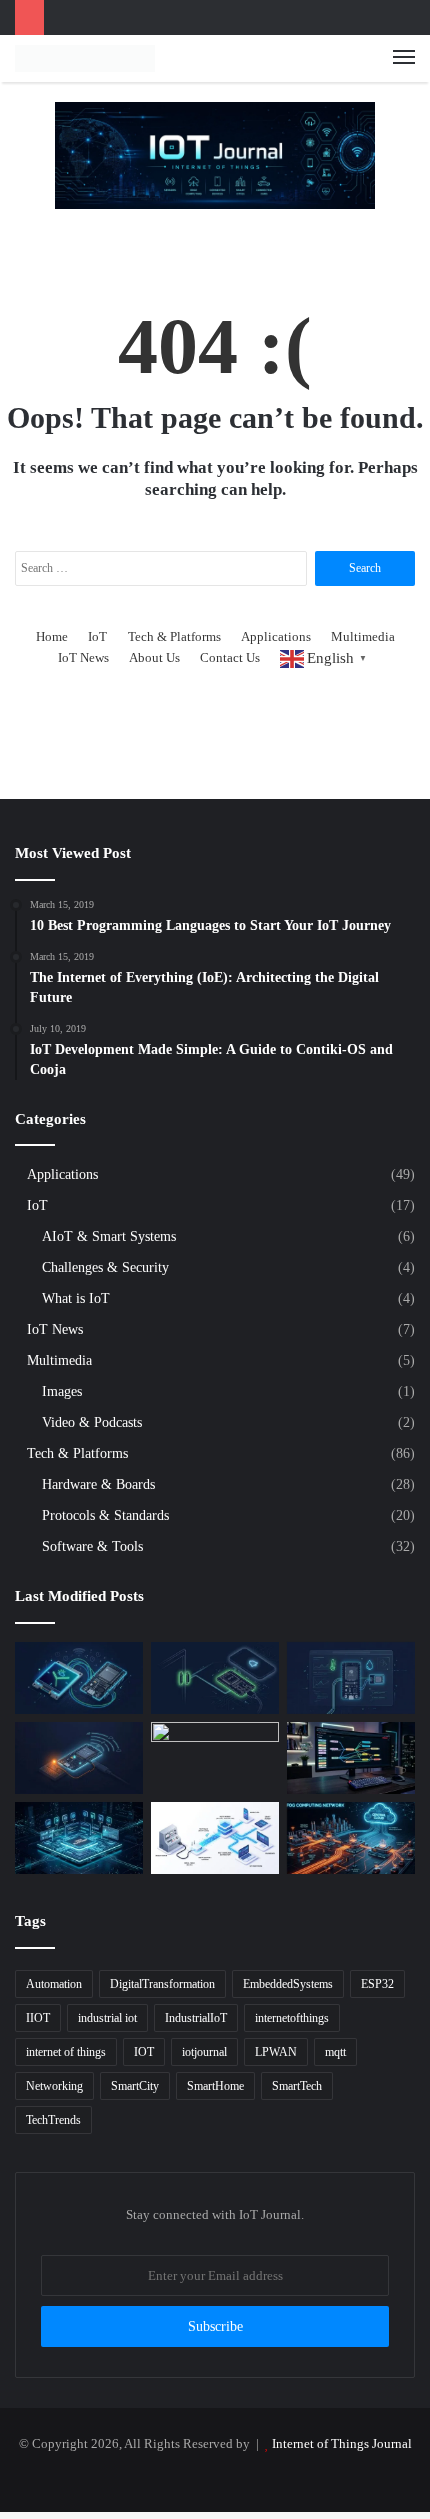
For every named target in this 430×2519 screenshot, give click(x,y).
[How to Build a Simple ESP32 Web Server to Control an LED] (79, 1758)
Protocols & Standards (105, 1515)
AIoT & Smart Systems (109, 1236)
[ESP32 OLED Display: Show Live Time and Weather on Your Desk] (79, 1678)
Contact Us (230, 657)
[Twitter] (167, 2477)
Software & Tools (92, 1546)
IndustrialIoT (196, 2018)
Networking (54, 2086)
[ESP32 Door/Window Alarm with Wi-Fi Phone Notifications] (215, 1678)
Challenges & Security (105, 1267)
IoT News (83, 657)
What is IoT (76, 1298)
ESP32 (377, 1984)
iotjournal (204, 2052)
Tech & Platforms (174, 636)
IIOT (38, 2018)
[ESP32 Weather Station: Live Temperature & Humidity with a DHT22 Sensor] (351, 1678)
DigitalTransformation (162, 1984)
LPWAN (276, 2052)
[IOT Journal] (85, 58)
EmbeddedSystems (288, 1984)
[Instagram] (239, 2477)
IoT (97, 636)
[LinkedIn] (191, 2477)
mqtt (335, 2052)
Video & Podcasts (92, 1422)
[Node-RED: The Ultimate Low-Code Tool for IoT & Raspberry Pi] (351, 1758)
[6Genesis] (215, 1758)
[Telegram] (263, 2477)
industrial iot (107, 2018)
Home (52, 636)
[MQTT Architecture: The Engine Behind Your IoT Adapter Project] (215, 1838)
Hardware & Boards (98, 1484)
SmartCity (135, 2086)
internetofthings (292, 2018)
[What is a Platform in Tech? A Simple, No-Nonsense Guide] (79, 1838)
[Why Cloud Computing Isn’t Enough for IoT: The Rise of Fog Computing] (351, 1838)
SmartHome (215, 2086)
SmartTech (297, 2086)
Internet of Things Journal (342, 2443)
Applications (276, 636)
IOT (144, 2052)
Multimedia (363, 636)
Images (62, 1391)
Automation (54, 1984)
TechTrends (53, 2120)
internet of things (66, 2052)
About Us (154, 657)
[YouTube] (215, 2477)
